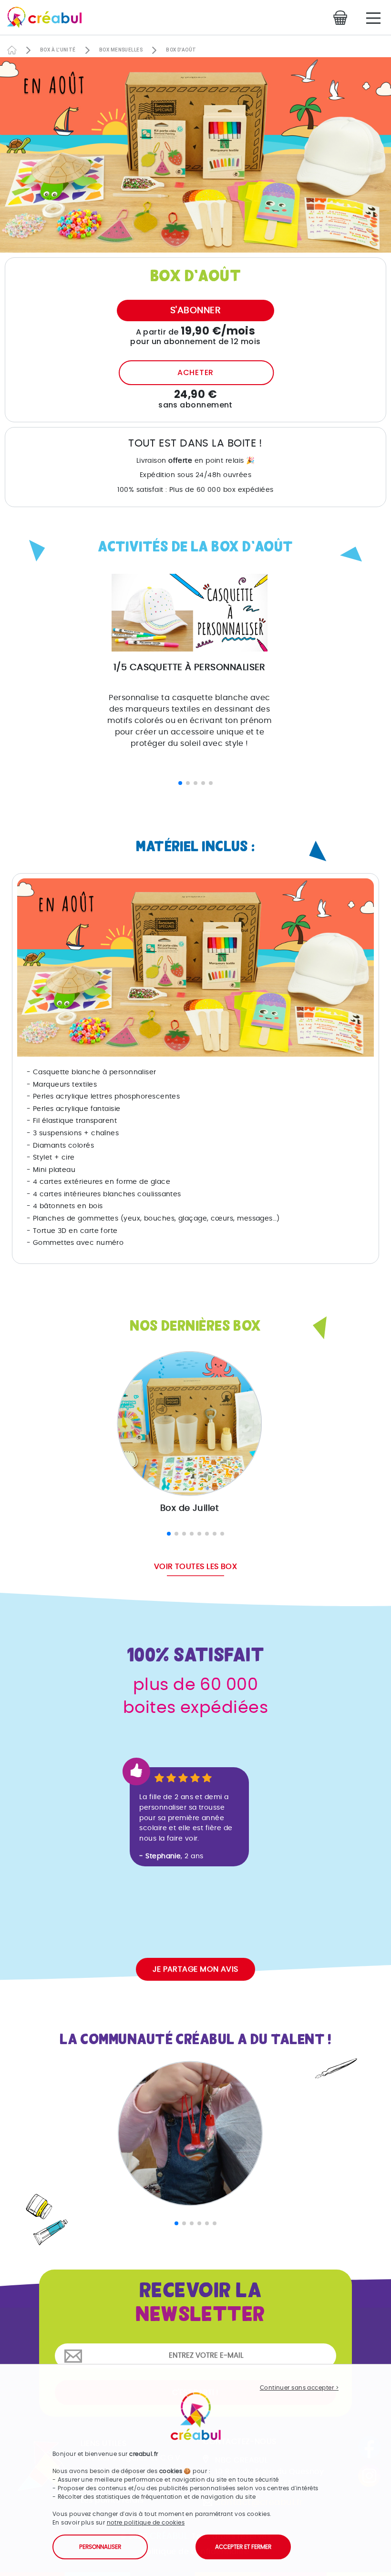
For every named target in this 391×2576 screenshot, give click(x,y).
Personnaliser (100, 2547)
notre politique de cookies (146, 2523)
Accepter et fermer (243, 2547)
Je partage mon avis (195, 1969)
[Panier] (343, 18)
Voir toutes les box (196, 1567)
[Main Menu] (373, 18)
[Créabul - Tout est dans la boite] (41, 20)
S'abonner (195, 311)
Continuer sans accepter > (299, 2388)
